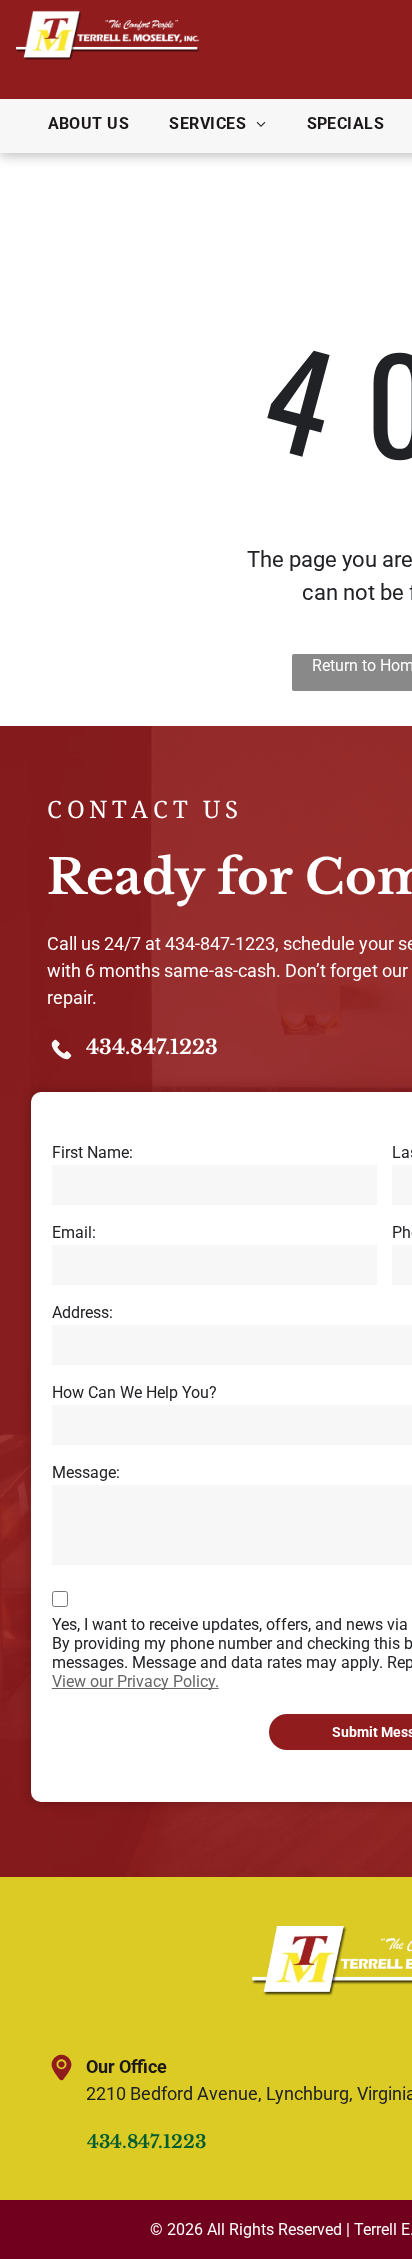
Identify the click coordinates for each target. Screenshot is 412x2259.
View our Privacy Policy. (135, 1681)
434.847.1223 (152, 1047)
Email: (74, 1232)
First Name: (92, 1152)
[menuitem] (89, 124)
